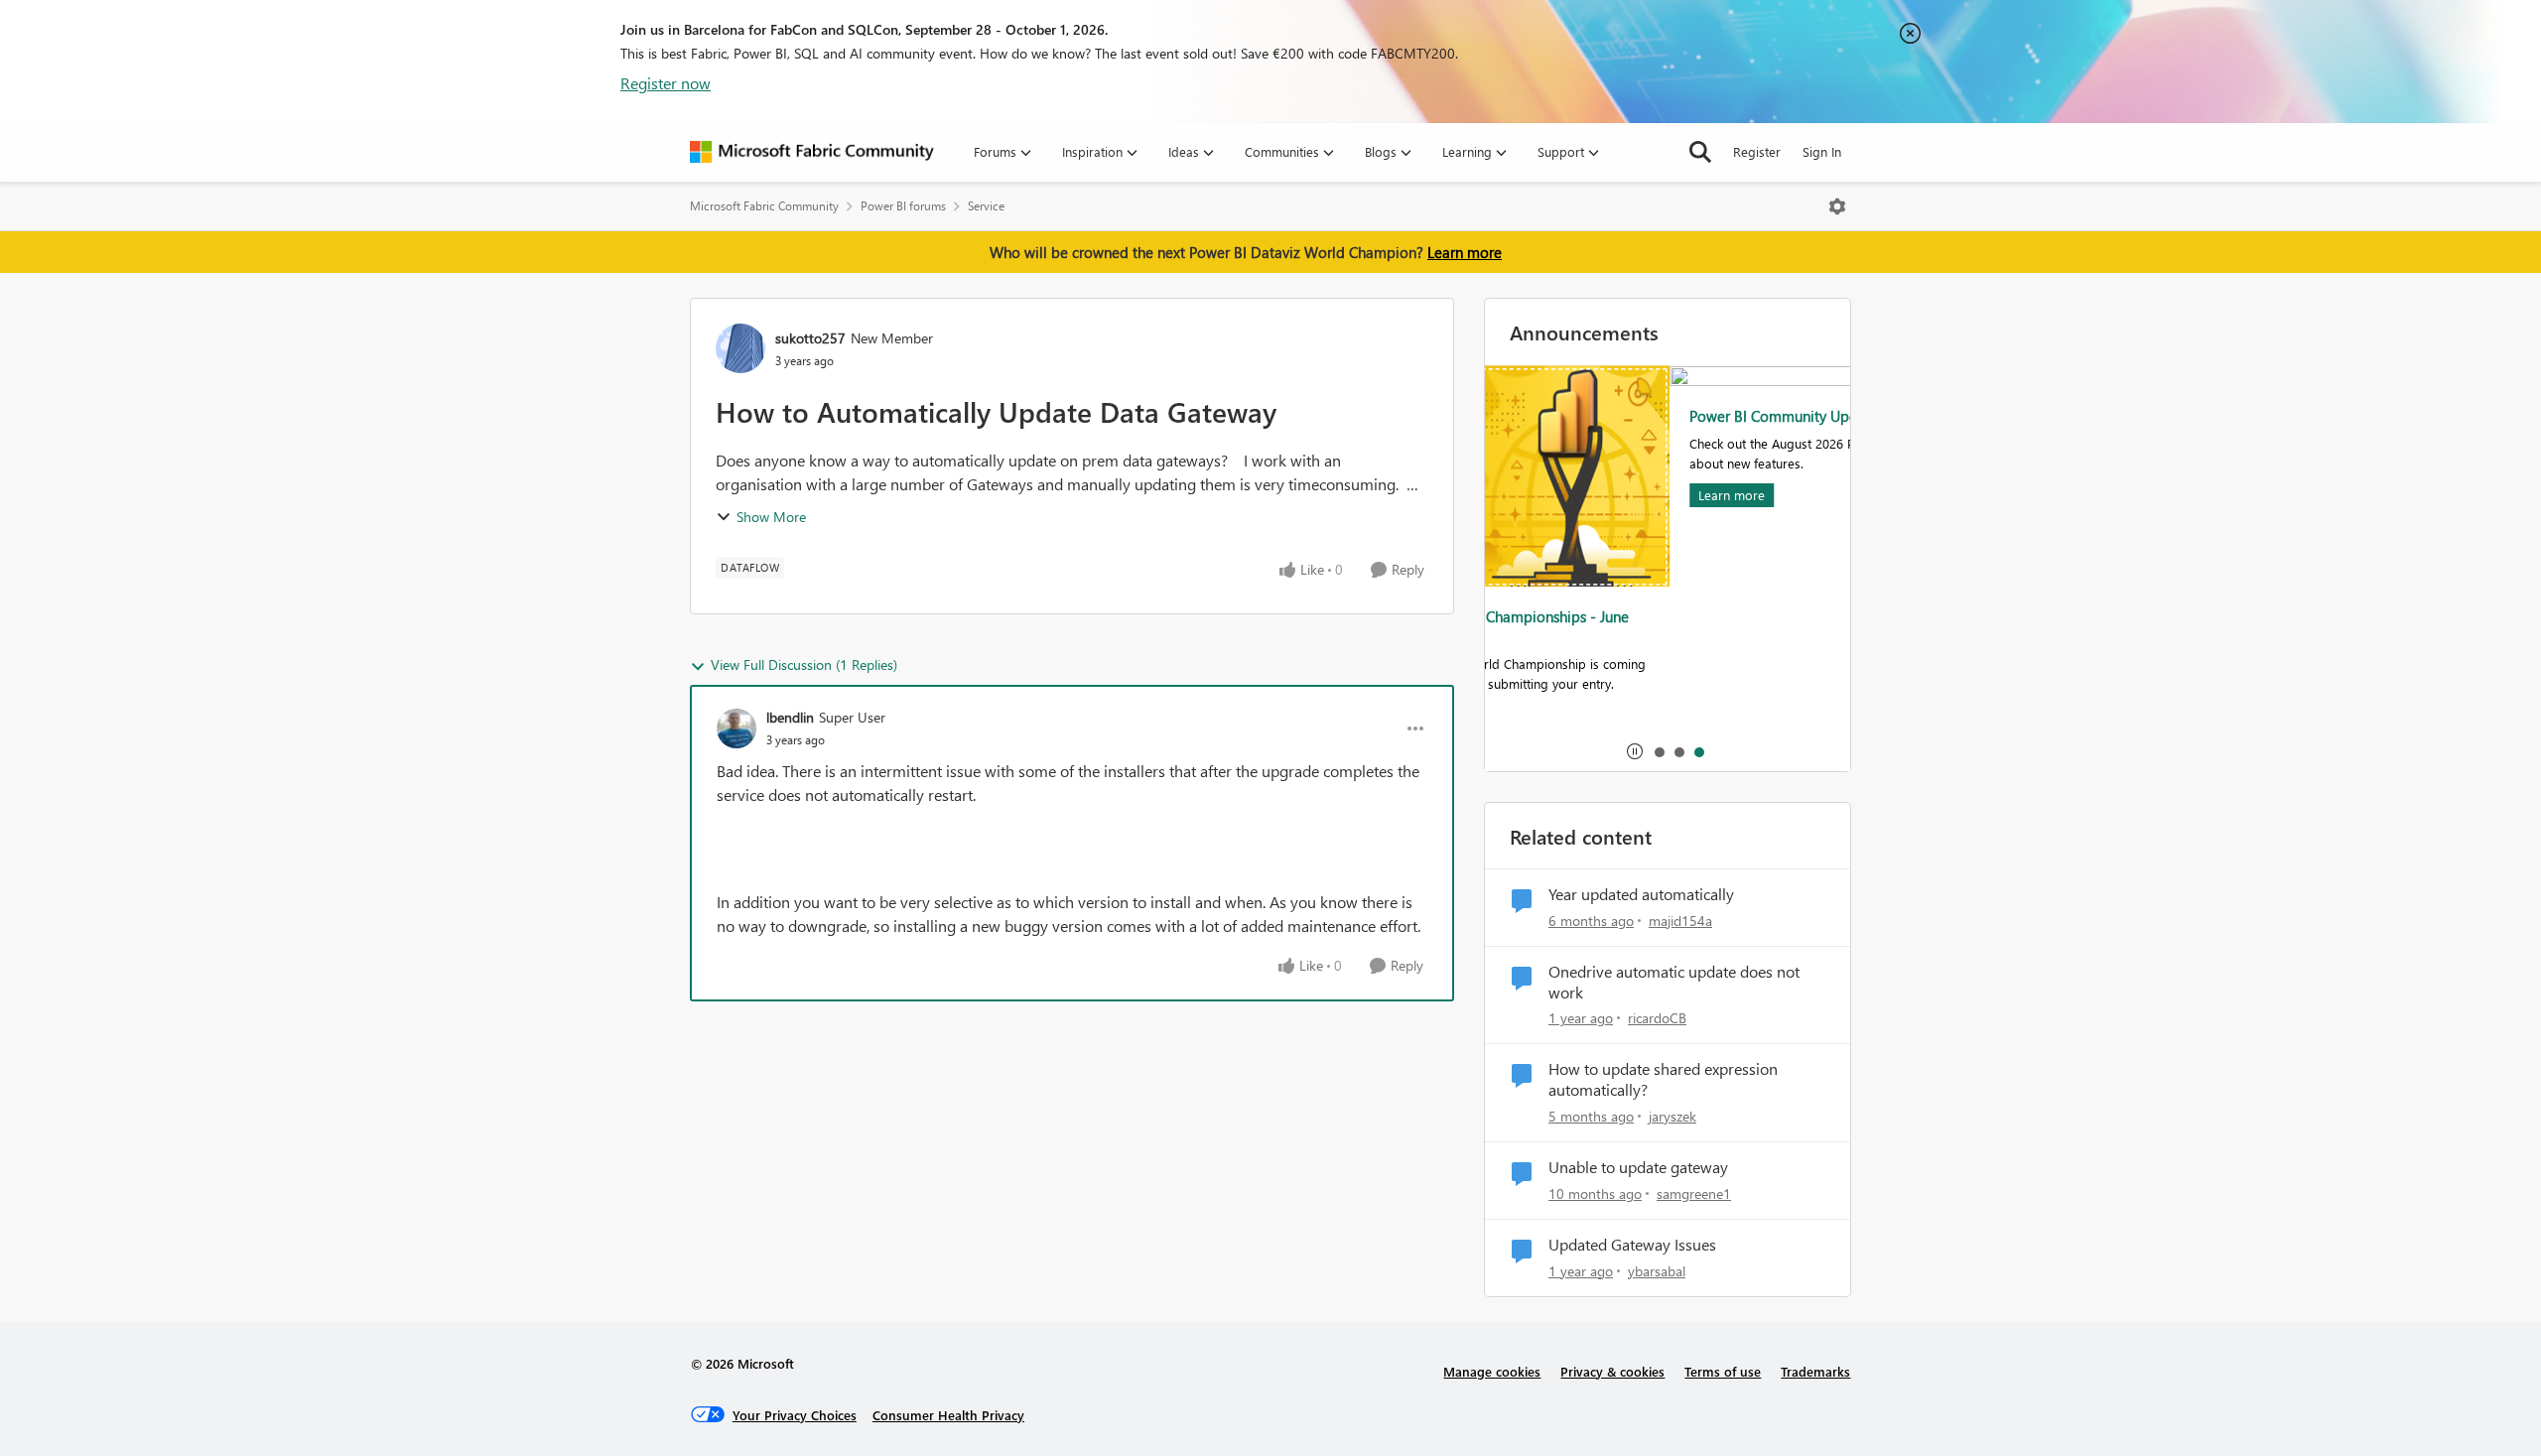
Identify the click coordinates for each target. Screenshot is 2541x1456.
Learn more (1465, 252)
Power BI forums (903, 206)
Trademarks (1815, 1371)
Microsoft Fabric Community (764, 206)
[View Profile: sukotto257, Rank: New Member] (740, 348)
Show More (771, 517)
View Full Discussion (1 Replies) (804, 664)
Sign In (1822, 151)
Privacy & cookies (1612, 1371)
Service (986, 206)
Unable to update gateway (1638, 1167)
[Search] (1700, 152)
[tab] (1659, 751)
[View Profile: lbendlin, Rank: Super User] (736, 728)
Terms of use (1723, 1371)
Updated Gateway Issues (1632, 1245)
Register (1757, 151)
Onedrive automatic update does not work (1674, 982)
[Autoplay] (1635, 751)
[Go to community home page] (812, 152)
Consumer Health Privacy (948, 1415)
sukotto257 (810, 338)
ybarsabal (1657, 1271)
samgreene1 (1694, 1193)
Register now (666, 83)
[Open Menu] (1837, 206)
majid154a (1680, 921)
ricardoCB (1657, 1018)
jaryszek (1672, 1116)
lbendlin (790, 717)
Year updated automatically (1641, 894)
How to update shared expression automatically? (1663, 1079)
